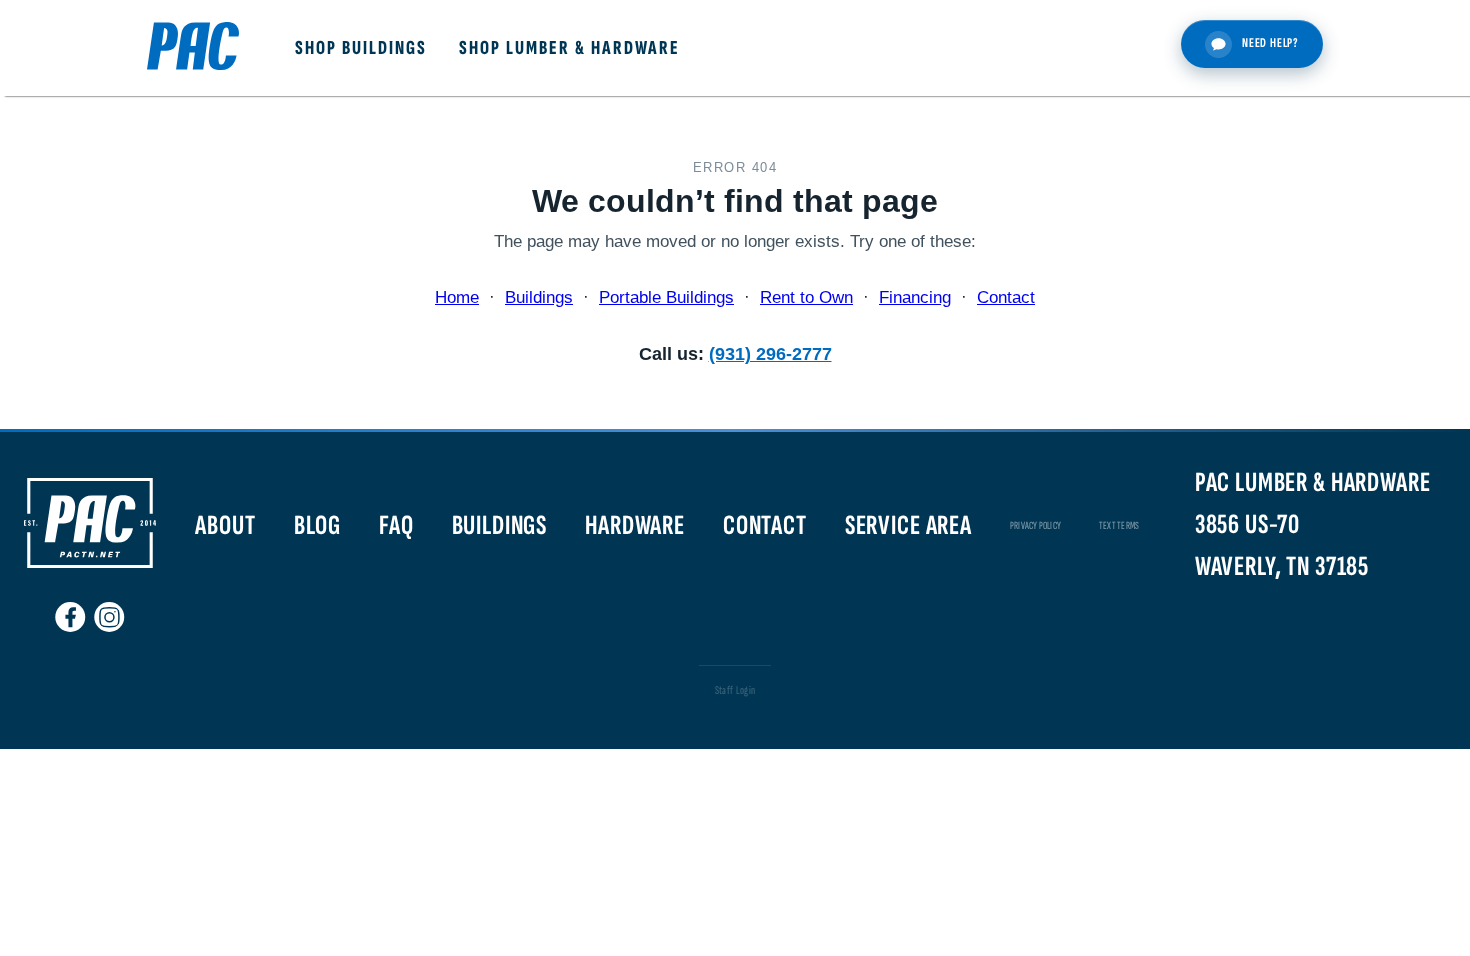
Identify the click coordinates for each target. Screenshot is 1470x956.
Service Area (908, 525)
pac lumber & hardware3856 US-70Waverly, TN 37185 (1313, 524)
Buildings (539, 297)
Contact (1006, 297)
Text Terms (1119, 525)
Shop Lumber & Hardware (569, 48)
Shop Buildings (361, 48)
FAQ (396, 525)
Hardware (635, 525)
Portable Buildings (666, 297)
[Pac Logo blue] (193, 48)
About (225, 525)
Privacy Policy (1035, 525)
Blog (317, 525)
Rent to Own (806, 297)
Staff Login (735, 690)
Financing (915, 297)
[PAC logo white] (90, 563)
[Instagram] (109, 609)
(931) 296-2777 (770, 353)
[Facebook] (70, 609)
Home (457, 297)
